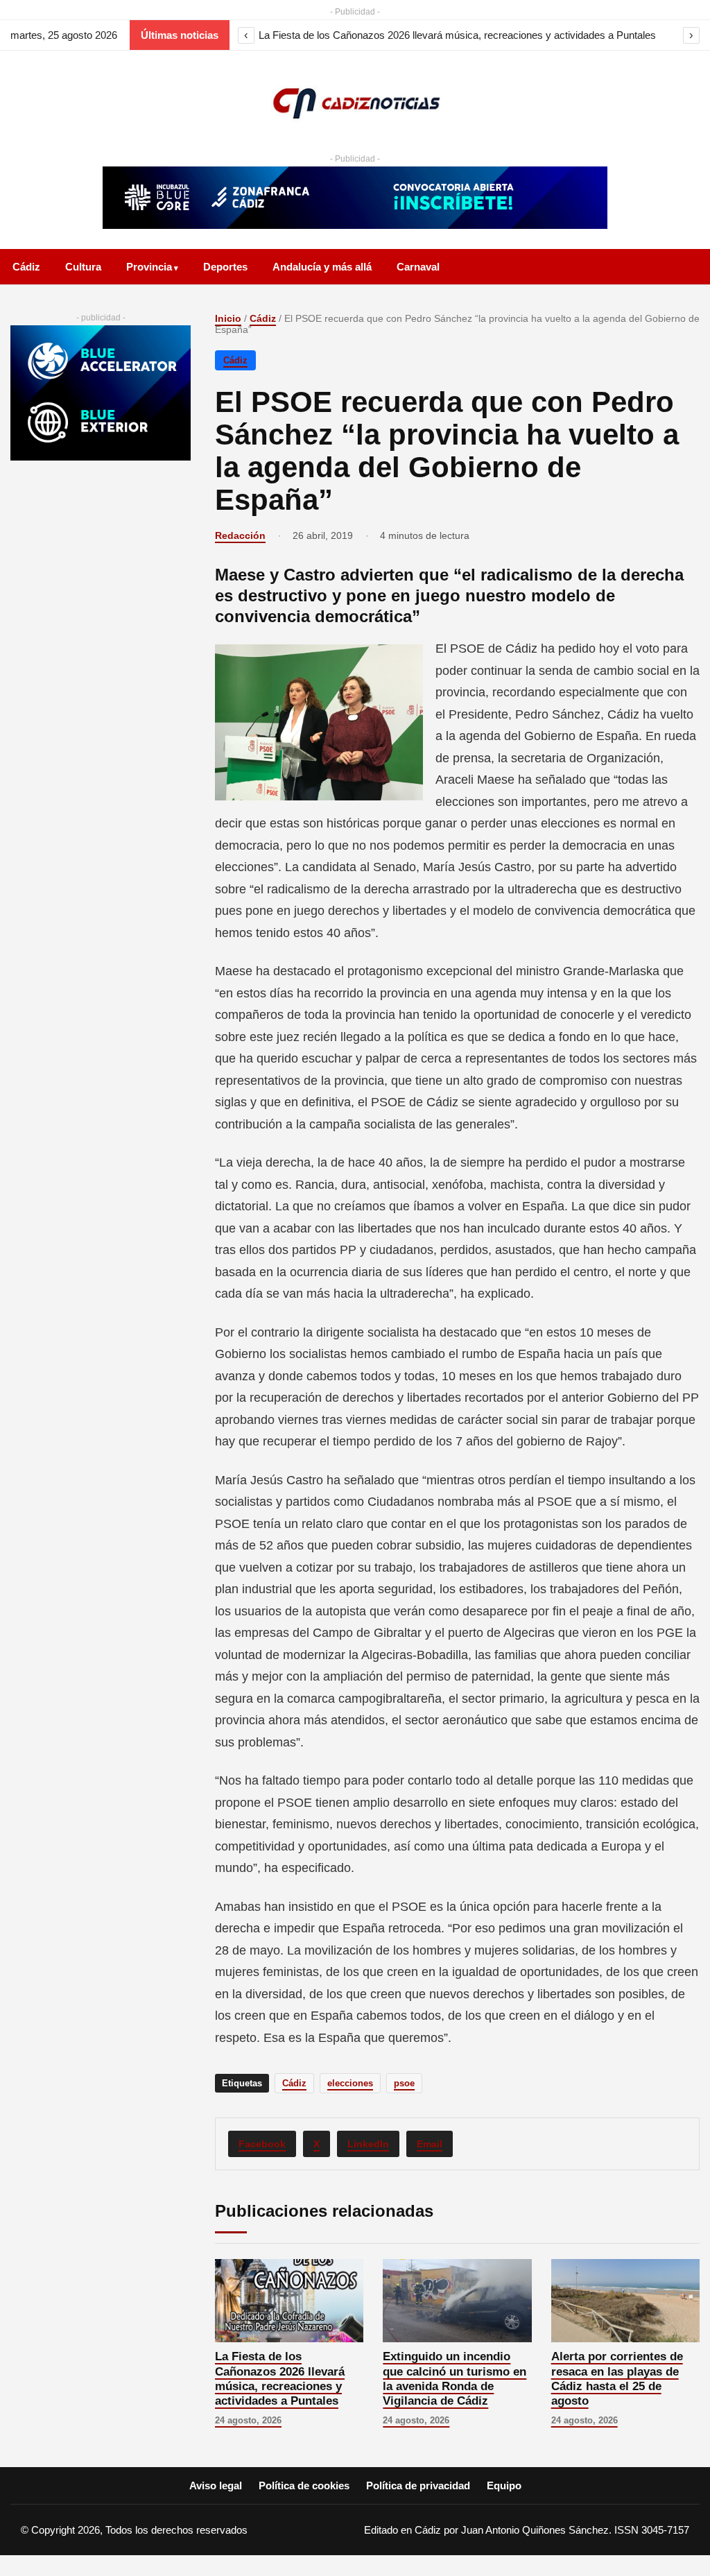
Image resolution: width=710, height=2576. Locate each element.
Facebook (262, 2144)
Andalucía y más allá (322, 267)
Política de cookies (304, 2485)
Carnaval (418, 267)
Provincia (149, 267)
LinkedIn (368, 2144)
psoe (404, 2083)
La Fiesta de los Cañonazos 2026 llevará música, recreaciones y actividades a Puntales (457, 35)
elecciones (350, 2083)
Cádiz (26, 267)
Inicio (228, 318)
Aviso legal (216, 2485)
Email (430, 2144)
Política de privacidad (418, 2485)
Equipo (504, 2485)
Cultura (83, 267)
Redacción (240, 535)
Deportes (225, 267)
